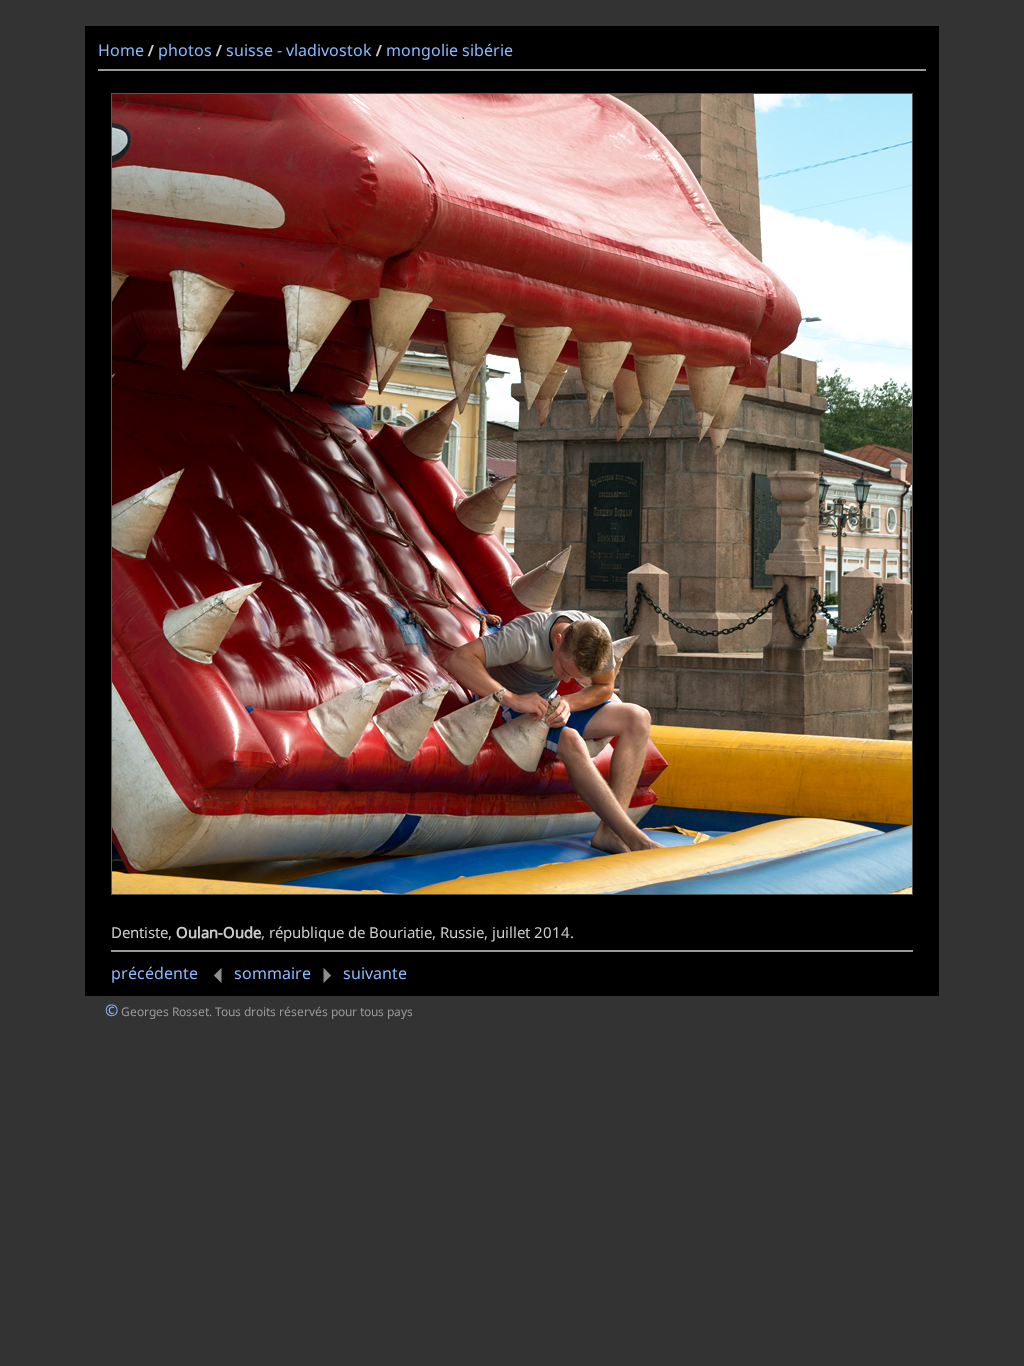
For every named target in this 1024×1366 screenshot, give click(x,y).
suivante (375, 973)
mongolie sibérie (449, 50)
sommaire (272, 973)
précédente (156, 973)
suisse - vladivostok (299, 50)
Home (121, 50)
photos (185, 50)
